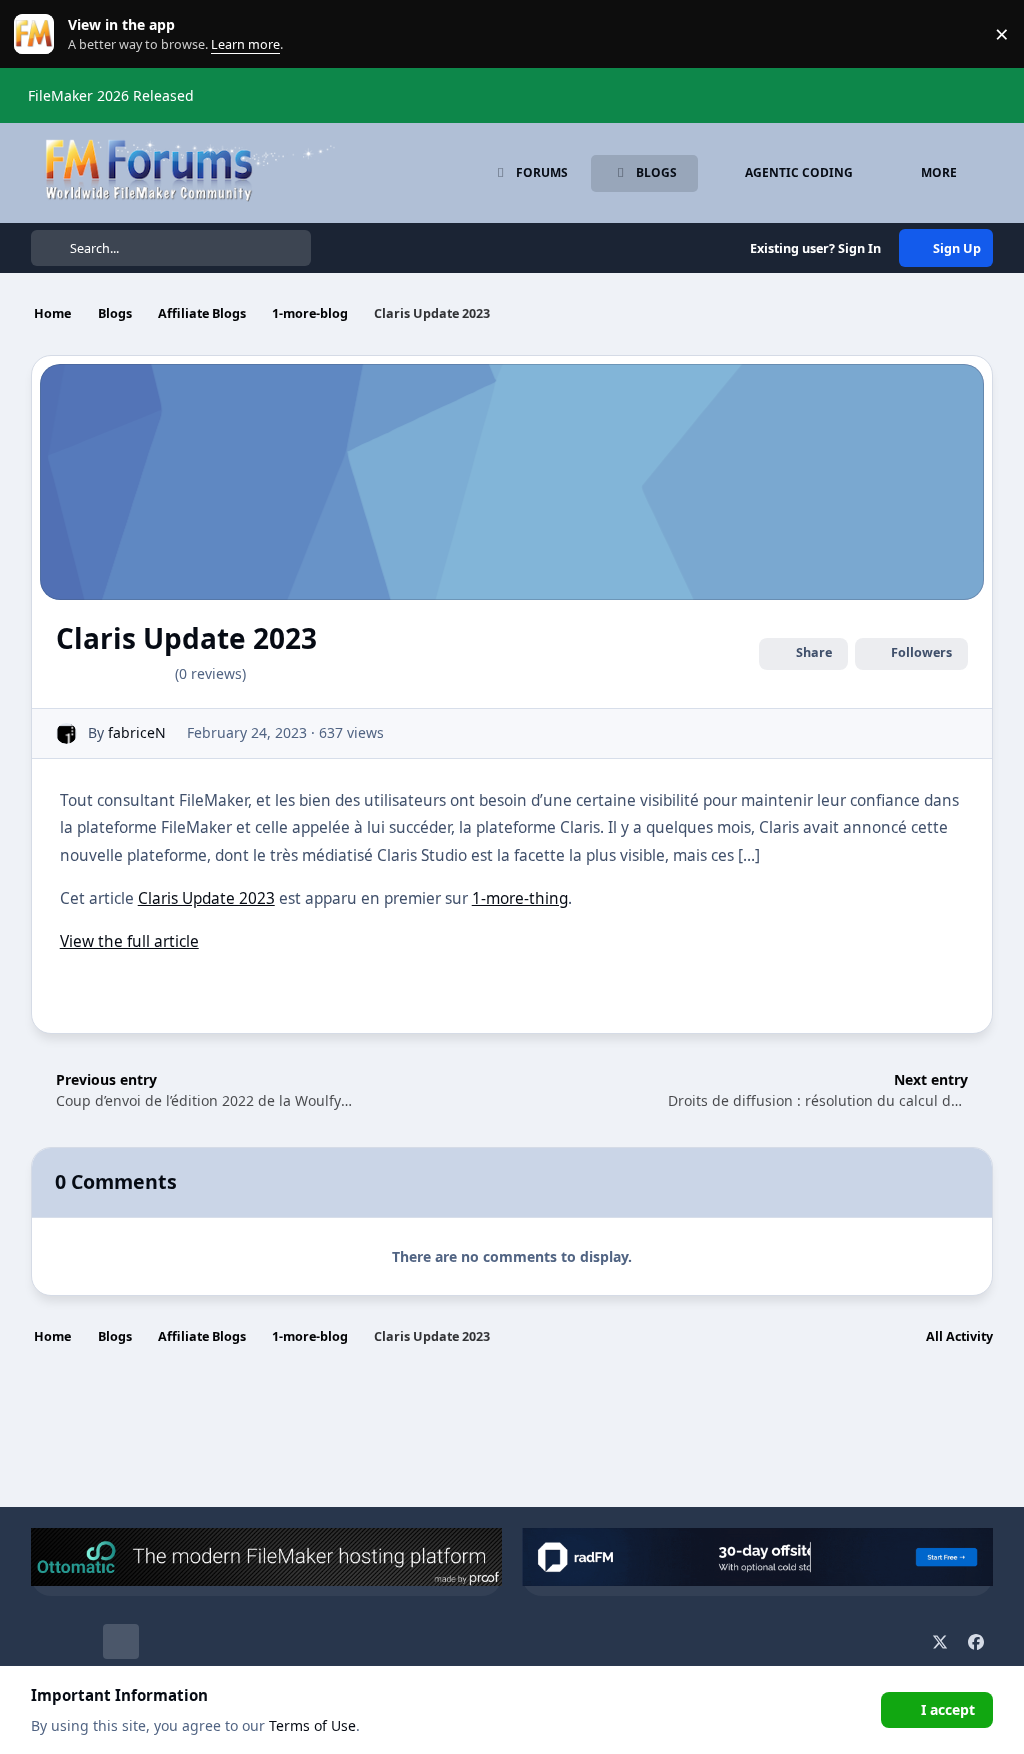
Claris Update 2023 (206, 898)
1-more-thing (520, 898)
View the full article (129, 941)
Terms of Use (312, 1725)
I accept (948, 1709)
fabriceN (137, 732)
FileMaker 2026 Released (111, 95)
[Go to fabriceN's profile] (66, 733)
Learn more (38, 34)
